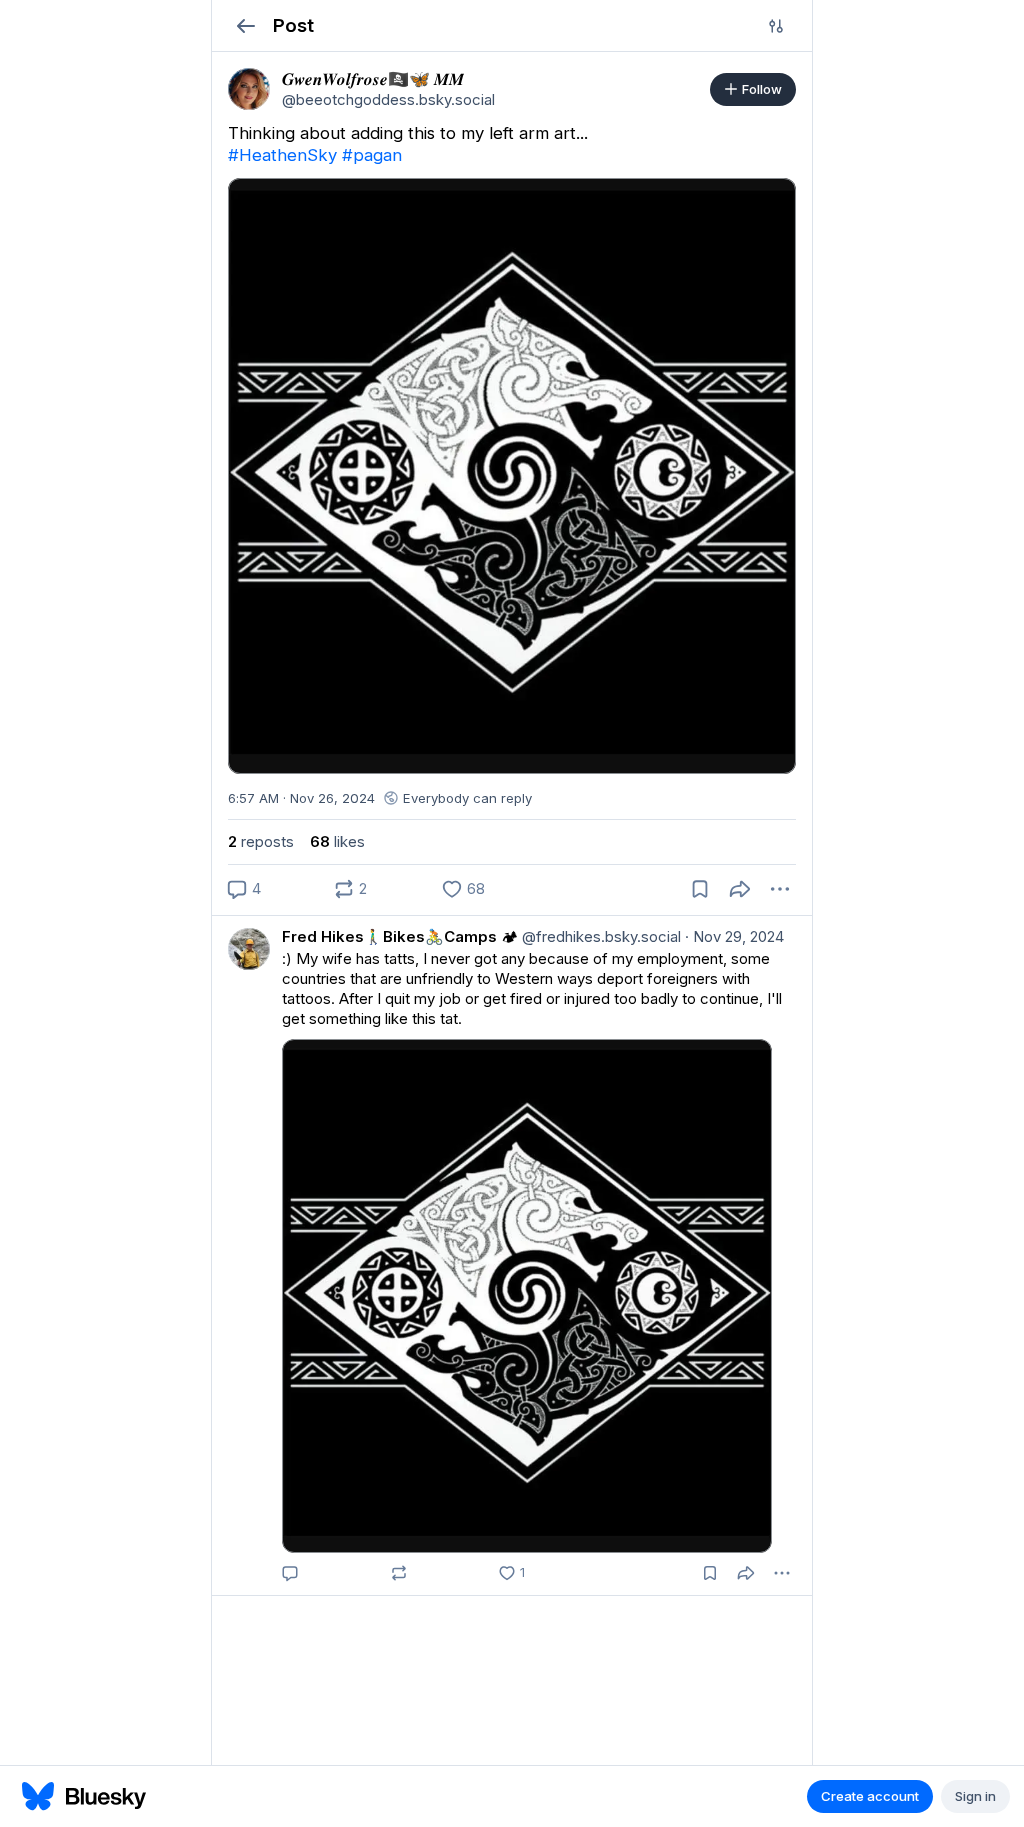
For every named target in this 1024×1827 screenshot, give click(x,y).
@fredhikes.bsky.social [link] (599, 936)
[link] (249, 89)
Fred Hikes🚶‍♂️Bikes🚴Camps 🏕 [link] (400, 936)
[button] (245, 25)
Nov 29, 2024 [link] (734, 936)
